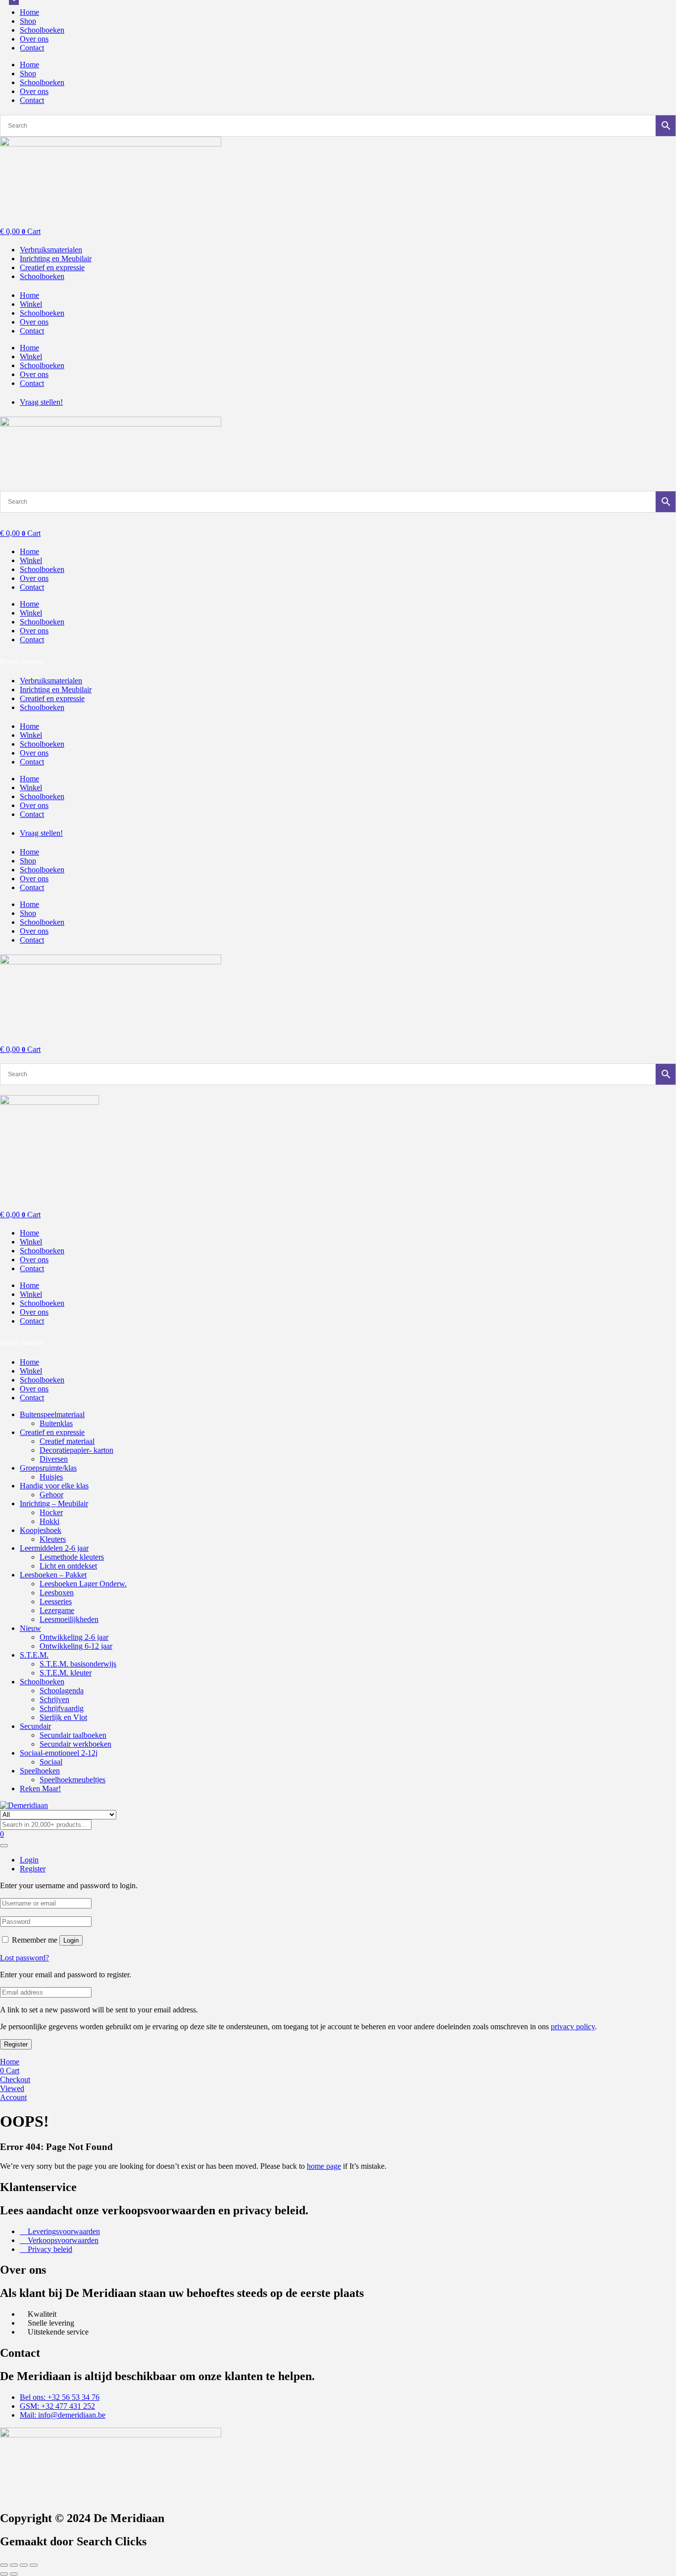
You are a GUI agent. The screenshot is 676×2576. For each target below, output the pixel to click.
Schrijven (54, 1699)
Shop (28, 21)
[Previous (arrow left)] (4, 2574)
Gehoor (51, 1495)
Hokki (49, 1521)
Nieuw (30, 1628)
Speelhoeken (40, 1771)
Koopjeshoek (41, 1530)
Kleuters (53, 1539)
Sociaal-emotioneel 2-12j (59, 1753)
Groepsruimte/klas (48, 1468)
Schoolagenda (62, 1691)
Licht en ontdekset (68, 1566)
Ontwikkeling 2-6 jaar (74, 1637)
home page (324, 2166)
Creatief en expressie (52, 1432)
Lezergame (57, 1610)
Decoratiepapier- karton (76, 1450)
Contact (32, 48)
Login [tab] (29, 1860)
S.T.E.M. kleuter (66, 1673)
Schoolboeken (42, 30)
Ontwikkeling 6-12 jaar (76, 1646)
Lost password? (24, 1958)
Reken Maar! (40, 1789)
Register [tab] (33, 1869)
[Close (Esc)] (34, 2565)
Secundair (35, 1726)
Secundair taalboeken (73, 1735)
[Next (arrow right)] (14, 2574)
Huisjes (51, 1477)
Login (71, 1940)
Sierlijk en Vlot (63, 1717)
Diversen (54, 1459)
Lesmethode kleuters (72, 1557)
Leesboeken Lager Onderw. (83, 1584)
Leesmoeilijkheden (69, 1619)
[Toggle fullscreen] (14, 2565)
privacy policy (573, 2027)
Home (29, 12)
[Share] (24, 2565)
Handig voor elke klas (54, 1486)
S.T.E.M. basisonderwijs (78, 1664)
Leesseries (56, 1601)
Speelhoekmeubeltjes (72, 1780)
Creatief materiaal (67, 1441)
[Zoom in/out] (4, 2565)
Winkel (31, 304)
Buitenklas (56, 1423)
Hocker (51, 1512)
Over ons (34, 39)
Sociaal (51, 1762)
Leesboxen (57, 1593)
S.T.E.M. (34, 1655)
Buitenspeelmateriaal (52, 1414)
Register (16, 2044)
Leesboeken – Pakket (53, 1575)
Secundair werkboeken (75, 1744)
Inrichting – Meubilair (54, 1503)
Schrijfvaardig (62, 1708)
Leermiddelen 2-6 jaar (54, 1548)
